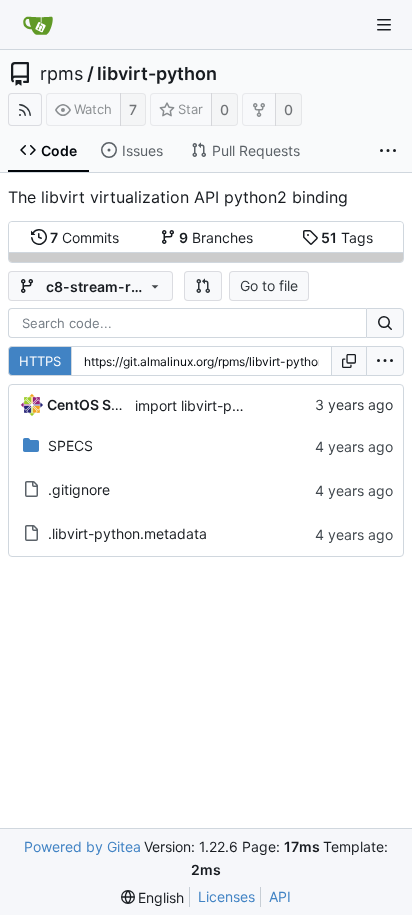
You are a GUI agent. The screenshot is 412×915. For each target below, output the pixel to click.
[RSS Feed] (25, 109)
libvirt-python (157, 74)
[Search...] (385, 323)
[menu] (385, 361)
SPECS (70, 445)
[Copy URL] (349, 361)
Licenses (226, 896)
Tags (347, 237)
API (280, 896)
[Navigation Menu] (384, 25)
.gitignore (79, 489)
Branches (216, 237)
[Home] (38, 25)
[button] (203, 286)
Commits (84, 237)
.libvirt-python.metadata (127, 533)
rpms (61, 74)
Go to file (269, 285)
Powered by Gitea (82, 846)
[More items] (388, 151)
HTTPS (40, 361)
